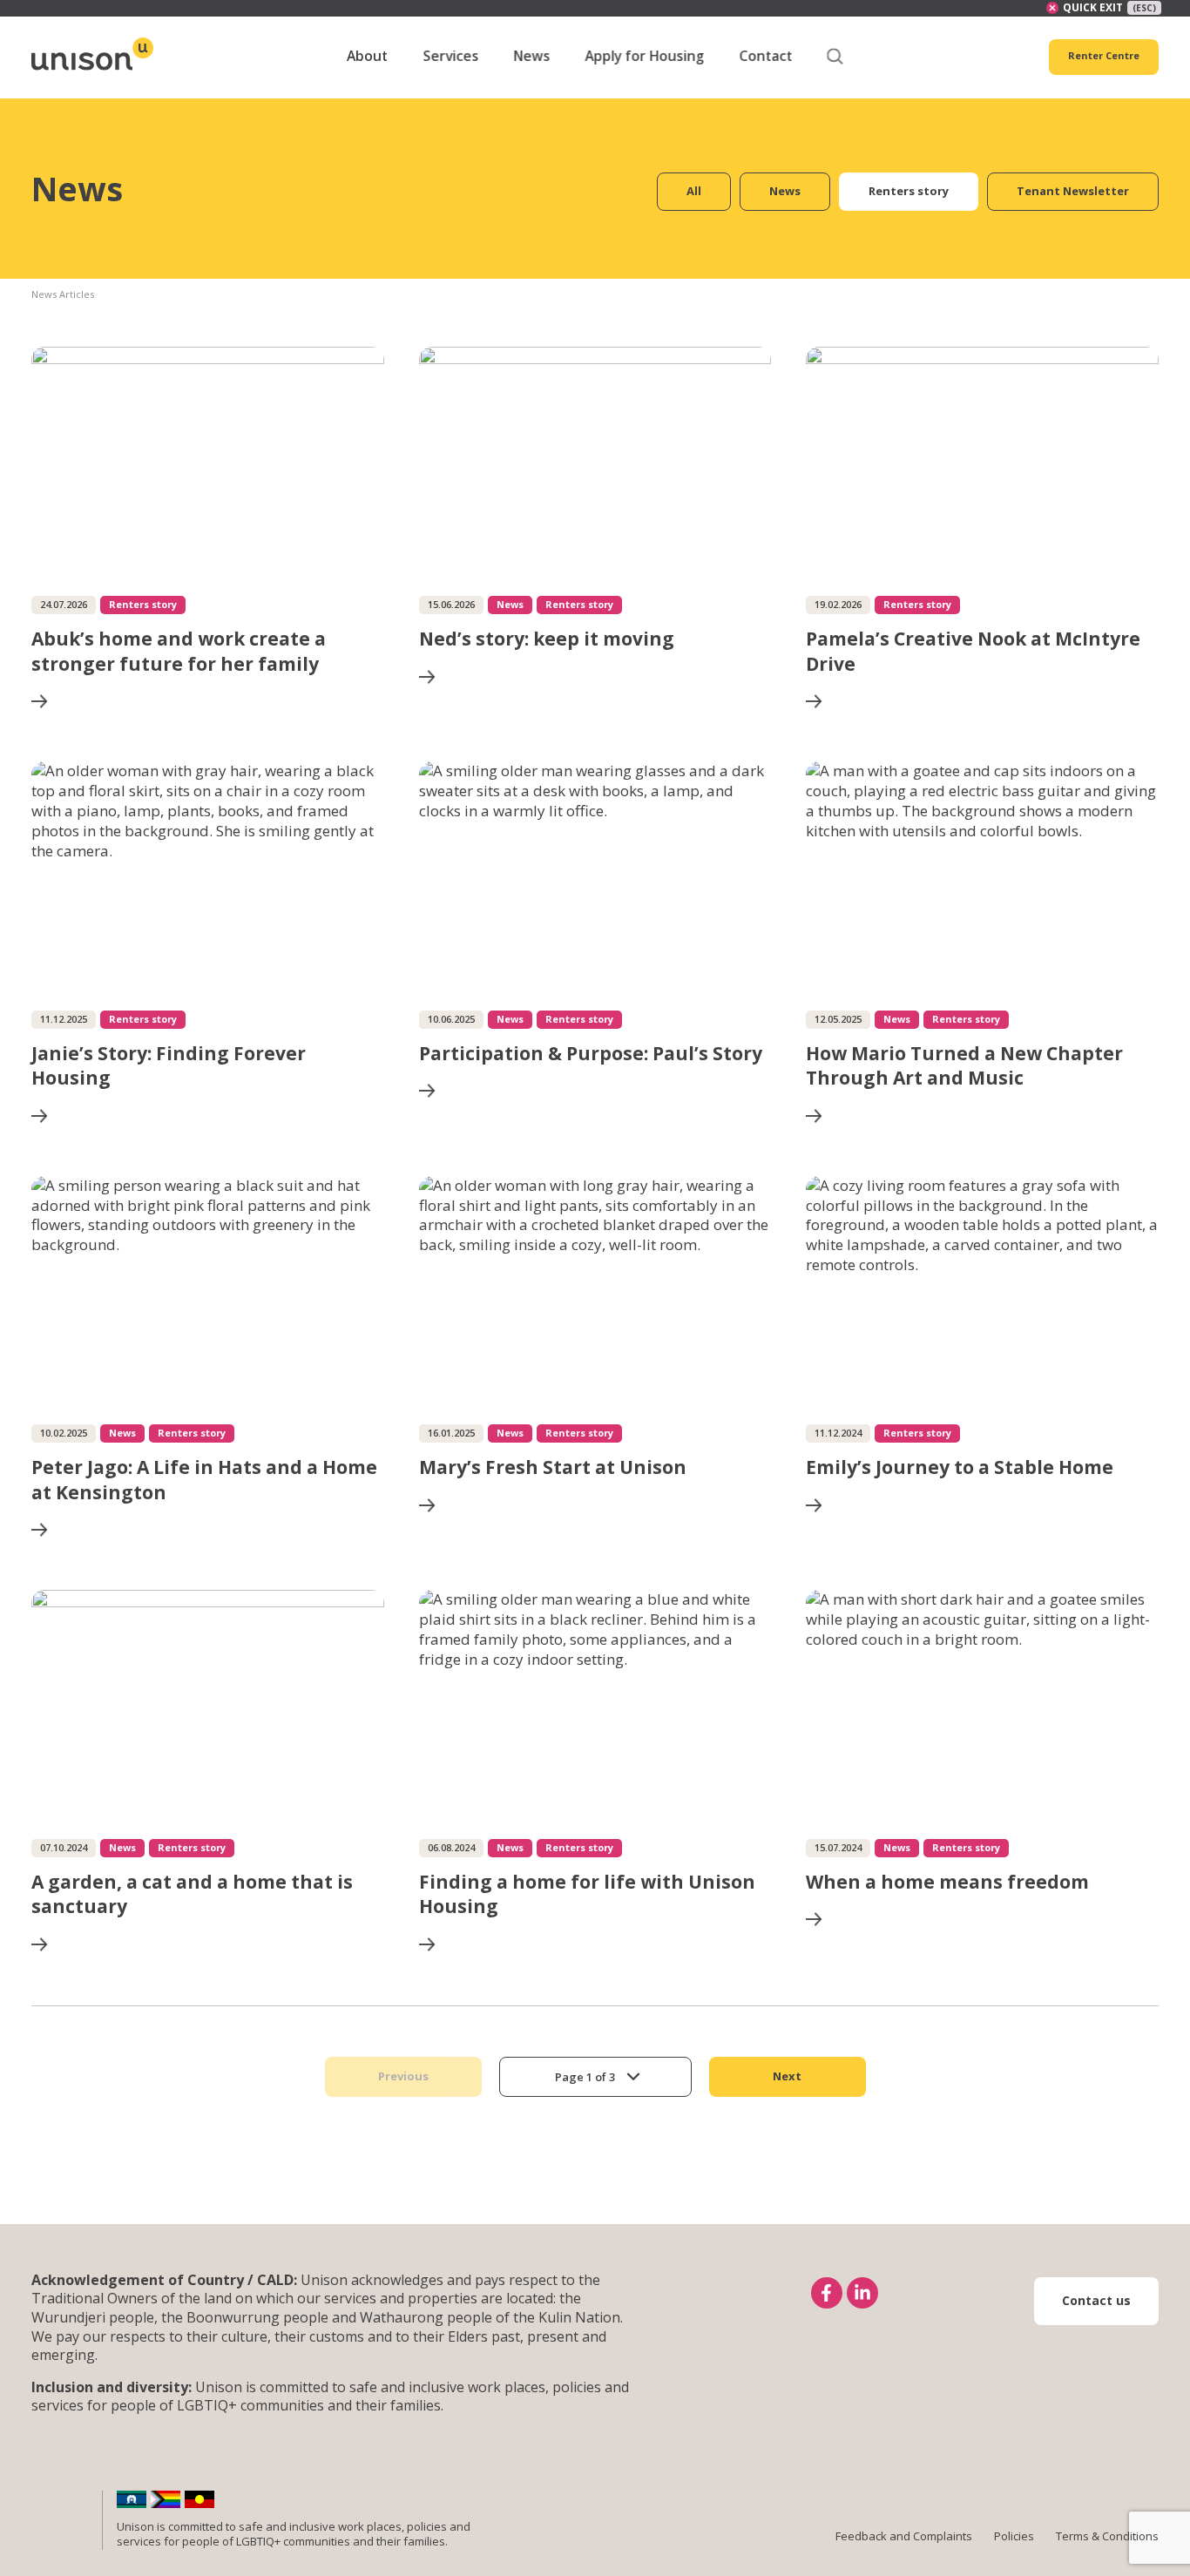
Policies (1014, 2536)
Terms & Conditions (1107, 2536)
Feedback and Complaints (904, 2536)
